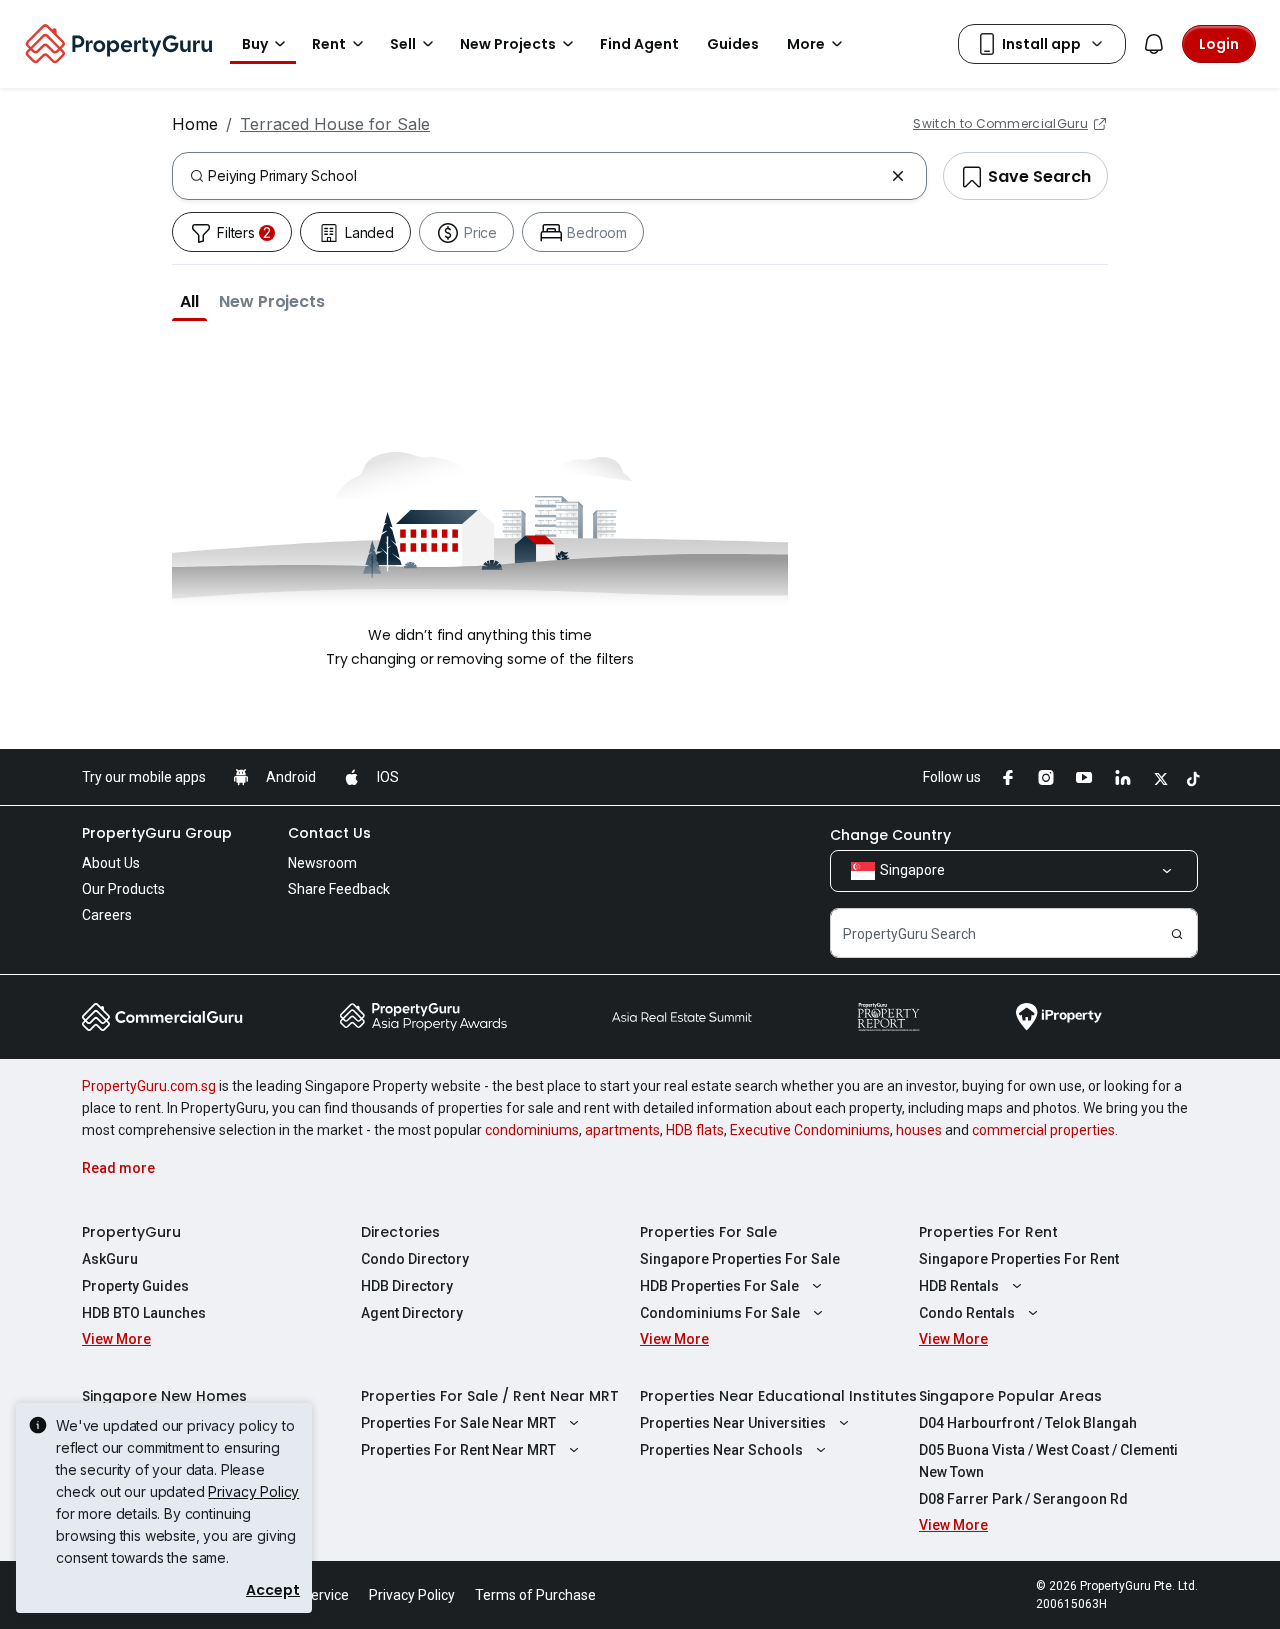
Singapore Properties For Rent (1019, 1259)
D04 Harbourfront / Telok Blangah (1028, 1423)
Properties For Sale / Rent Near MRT (490, 1396)
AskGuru (110, 1259)
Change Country (890, 835)
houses (919, 1130)
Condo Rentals (967, 1313)
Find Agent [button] (639, 44)
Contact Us (329, 833)
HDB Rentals (959, 1286)
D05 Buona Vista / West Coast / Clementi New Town (1048, 1461)
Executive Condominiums (810, 1130)
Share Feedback (339, 889)
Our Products (123, 889)
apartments (622, 1130)
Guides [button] (733, 44)
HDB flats (695, 1130)
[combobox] (545, 176)
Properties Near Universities (733, 1423)
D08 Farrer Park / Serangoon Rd (1023, 1499)
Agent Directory (412, 1313)
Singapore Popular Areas (1010, 1396)
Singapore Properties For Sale (740, 1259)
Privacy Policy (253, 1491)
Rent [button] (329, 44)
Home (195, 124)
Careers (107, 915)
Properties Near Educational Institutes (778, 1396)
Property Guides (135, 1286)
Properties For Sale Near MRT (458, 1423)
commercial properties (1043, 1130)
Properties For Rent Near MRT (458, 1450)
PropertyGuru (131, 1232)
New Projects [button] (508, 44)
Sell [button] (403, 44)
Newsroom (322, 863)
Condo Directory (415, 1259)
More (806, 44)
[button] (189, 301)
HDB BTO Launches (144, 1313)
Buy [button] (255, 44)
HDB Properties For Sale (719, 1286)
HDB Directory (407, 1286)
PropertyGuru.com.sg (149, 1086)
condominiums (532, 1130)
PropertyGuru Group (157, 833)
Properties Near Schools (721, 1450)
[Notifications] (1154, 44)
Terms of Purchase (535, 1595)
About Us (111, 863)
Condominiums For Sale (720, 1313)
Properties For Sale (708, 1232)
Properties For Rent (988, 1232)
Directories (400, 1232)
